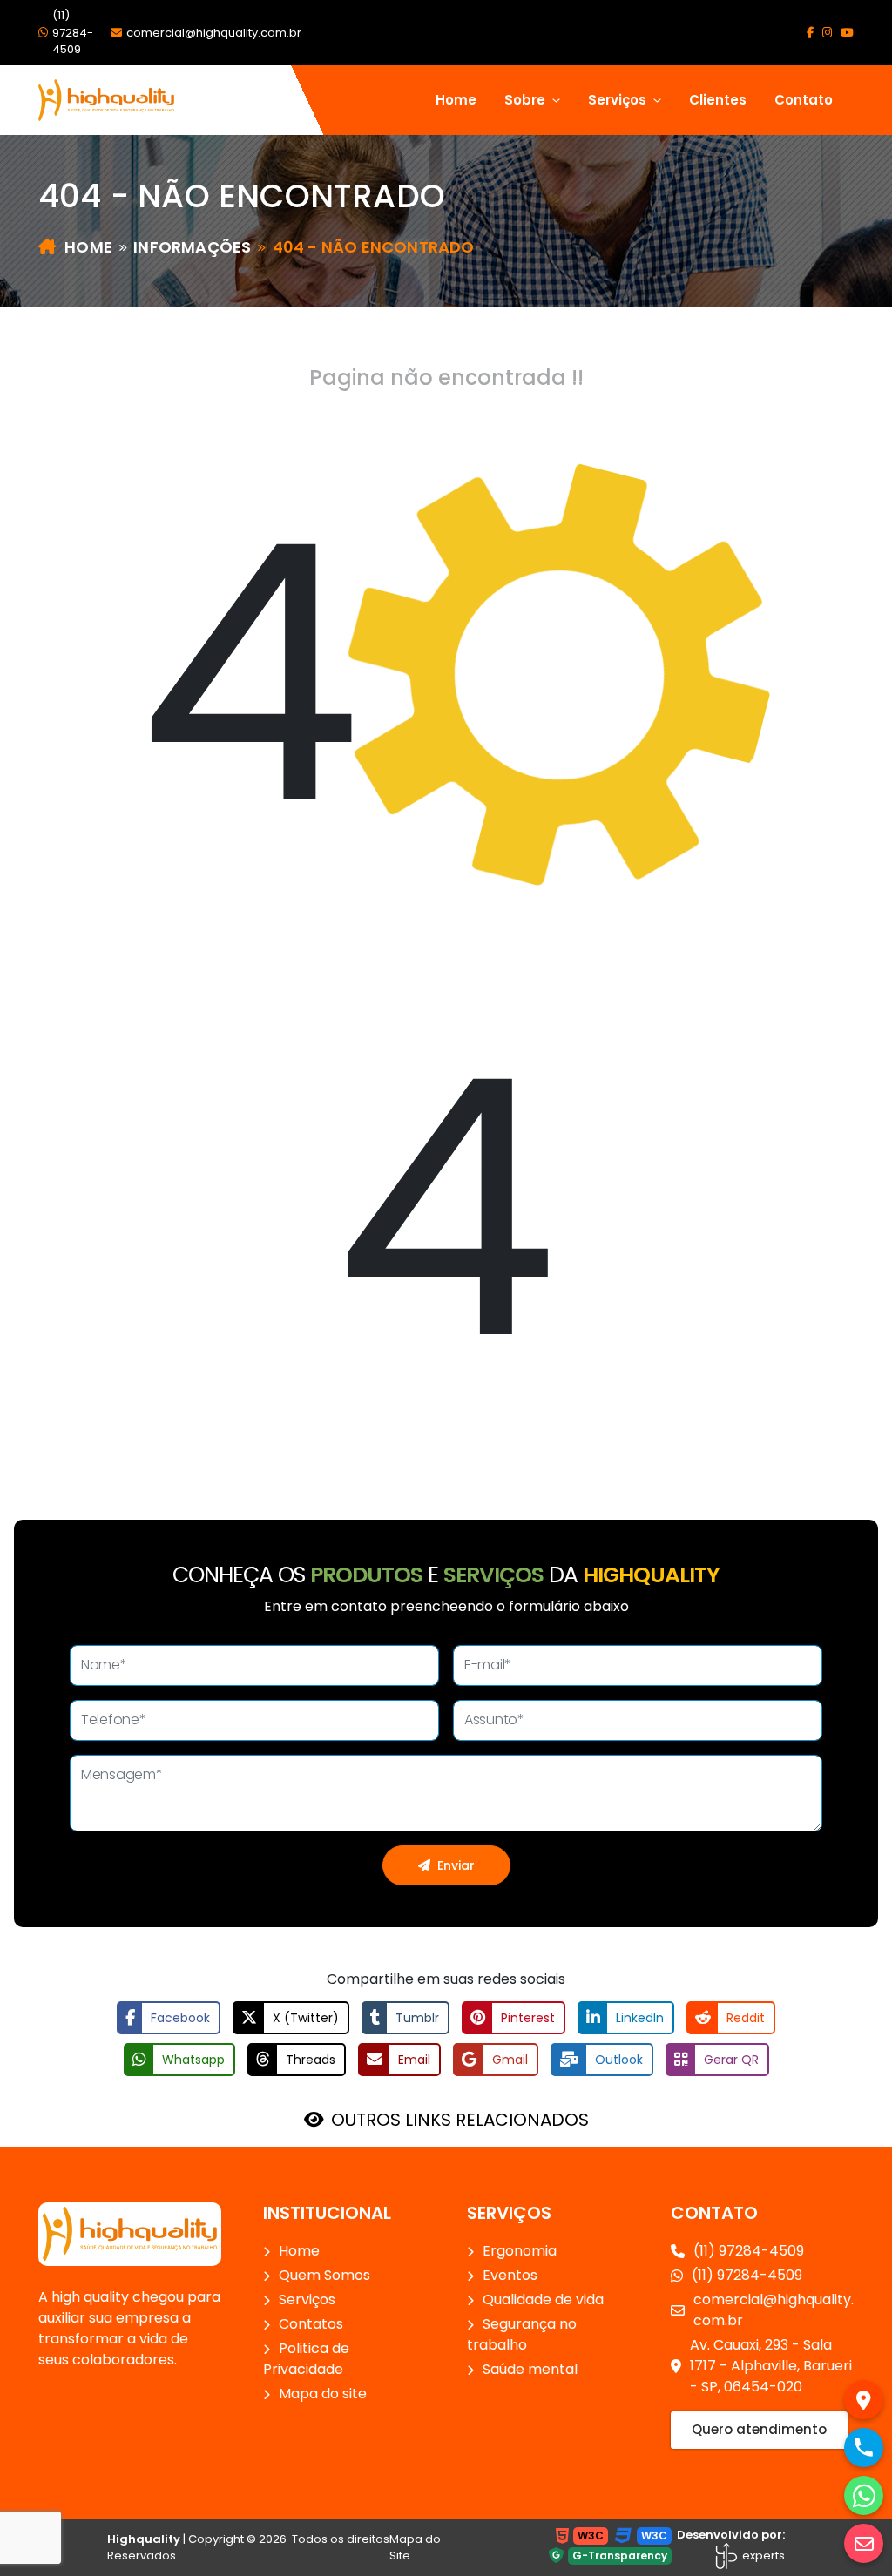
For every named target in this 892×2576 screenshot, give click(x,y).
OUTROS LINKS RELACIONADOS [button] (460, 2120)
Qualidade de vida (543, 2300)
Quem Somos (324, 2275)
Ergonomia (520, 2251)
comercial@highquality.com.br (214, 33)
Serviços (307, 2300)
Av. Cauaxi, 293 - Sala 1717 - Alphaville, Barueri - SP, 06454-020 (771, 2366)
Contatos (311, 2324)
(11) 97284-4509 (73, 32)
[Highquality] (130, 2233)
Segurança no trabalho (522, 2334)
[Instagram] (827, 33)
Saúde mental (530, 2369)
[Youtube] (847, 33)
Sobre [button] (527, 100)
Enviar (456, 1865)
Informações (192, 247)
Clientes (718, 100)
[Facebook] (810, 33)
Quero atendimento (759, 2429)
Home (456, 100)
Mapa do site (323, 2394)
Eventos (510, 2275)
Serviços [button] (619, 100)
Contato (804, 100)
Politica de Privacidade (306, 2359)
